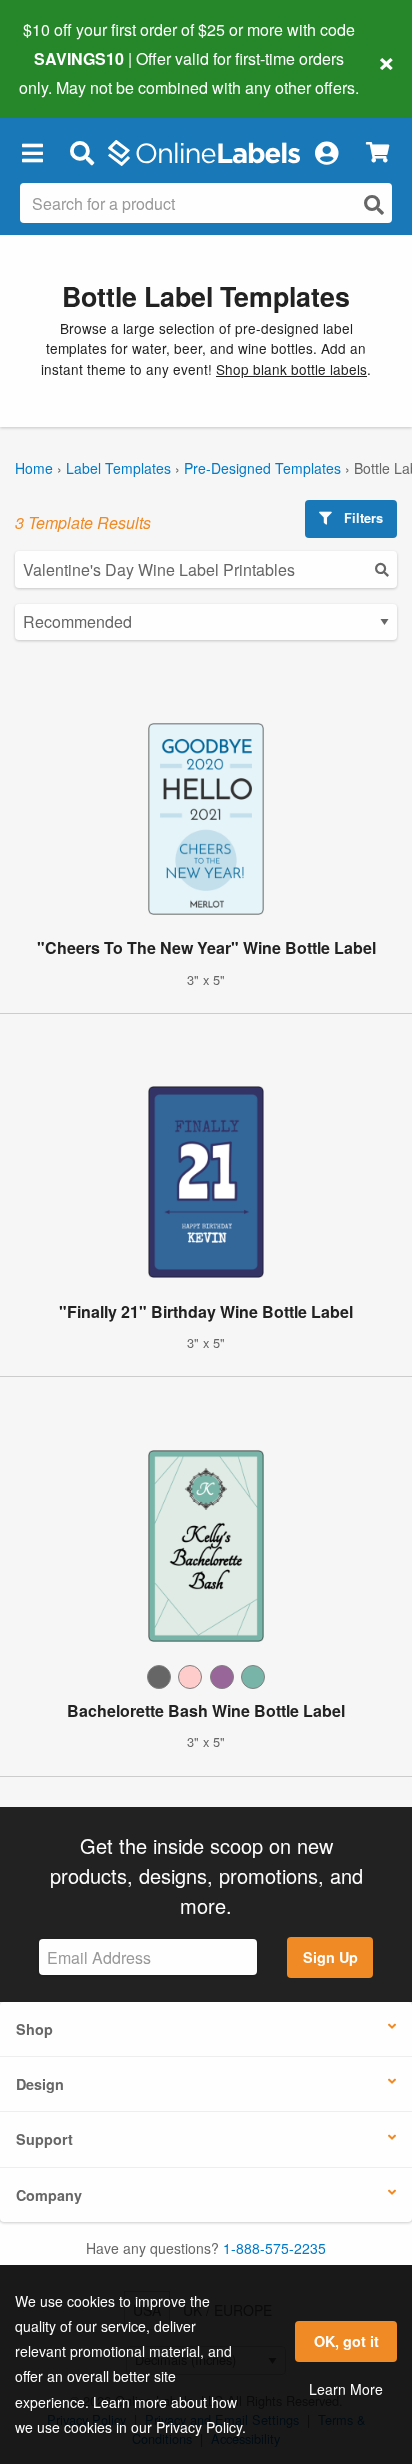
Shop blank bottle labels (291, 369)
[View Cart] (377, 152)
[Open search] (374, 204)
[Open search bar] (81, 153)
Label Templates (118, 468)
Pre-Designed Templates (262, 468)
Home (34, 468)
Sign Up (330, 1957)
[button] (32, 153)
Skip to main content (72, 72)
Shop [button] (34, 2029)
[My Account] (326, 153)
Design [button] (40, 2084)
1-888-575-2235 (274, 2248)
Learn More (346, 2389)
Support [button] (44, 2139)
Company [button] (49, 2195)
